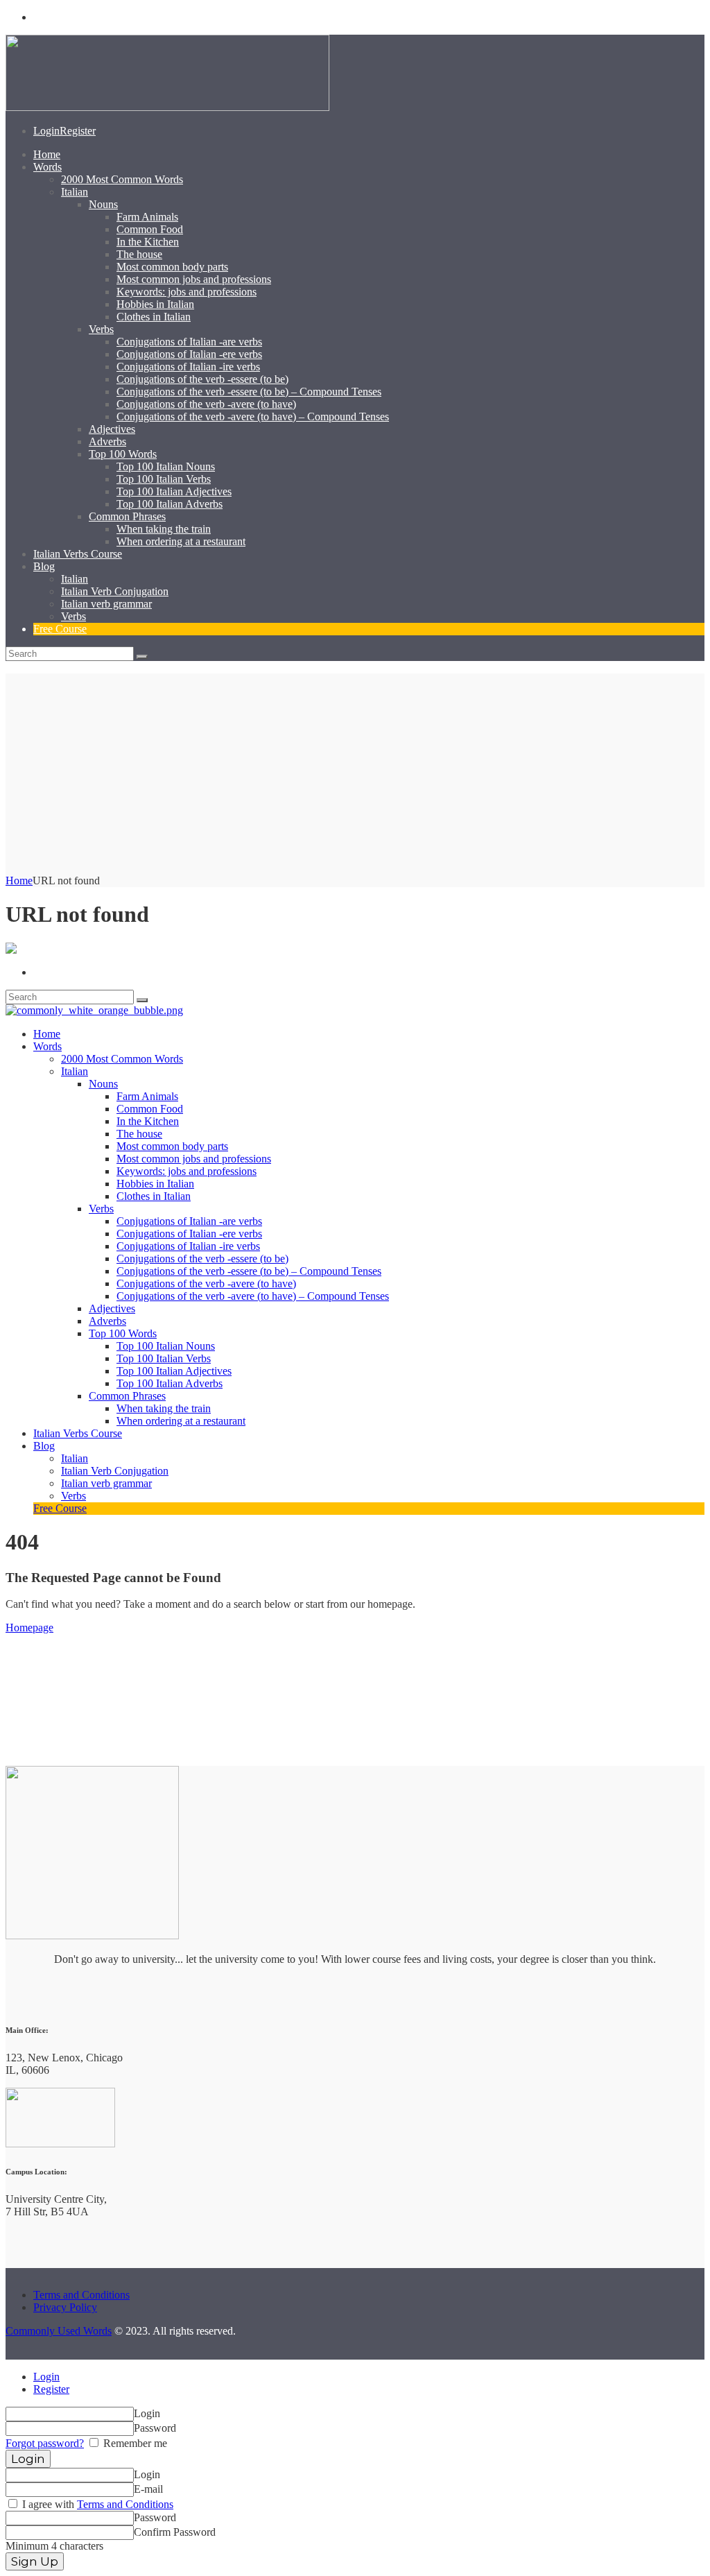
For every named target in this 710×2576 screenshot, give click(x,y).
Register (51, 2389)
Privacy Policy (65, 2307)
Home (19, 881)
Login (46, 2377)
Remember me (134, 2443)
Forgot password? (45, 2443)
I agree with (96, 2504)
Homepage (29, 1628)
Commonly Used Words (59, 2331)
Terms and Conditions (81, 2295)
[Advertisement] (355, 771)
